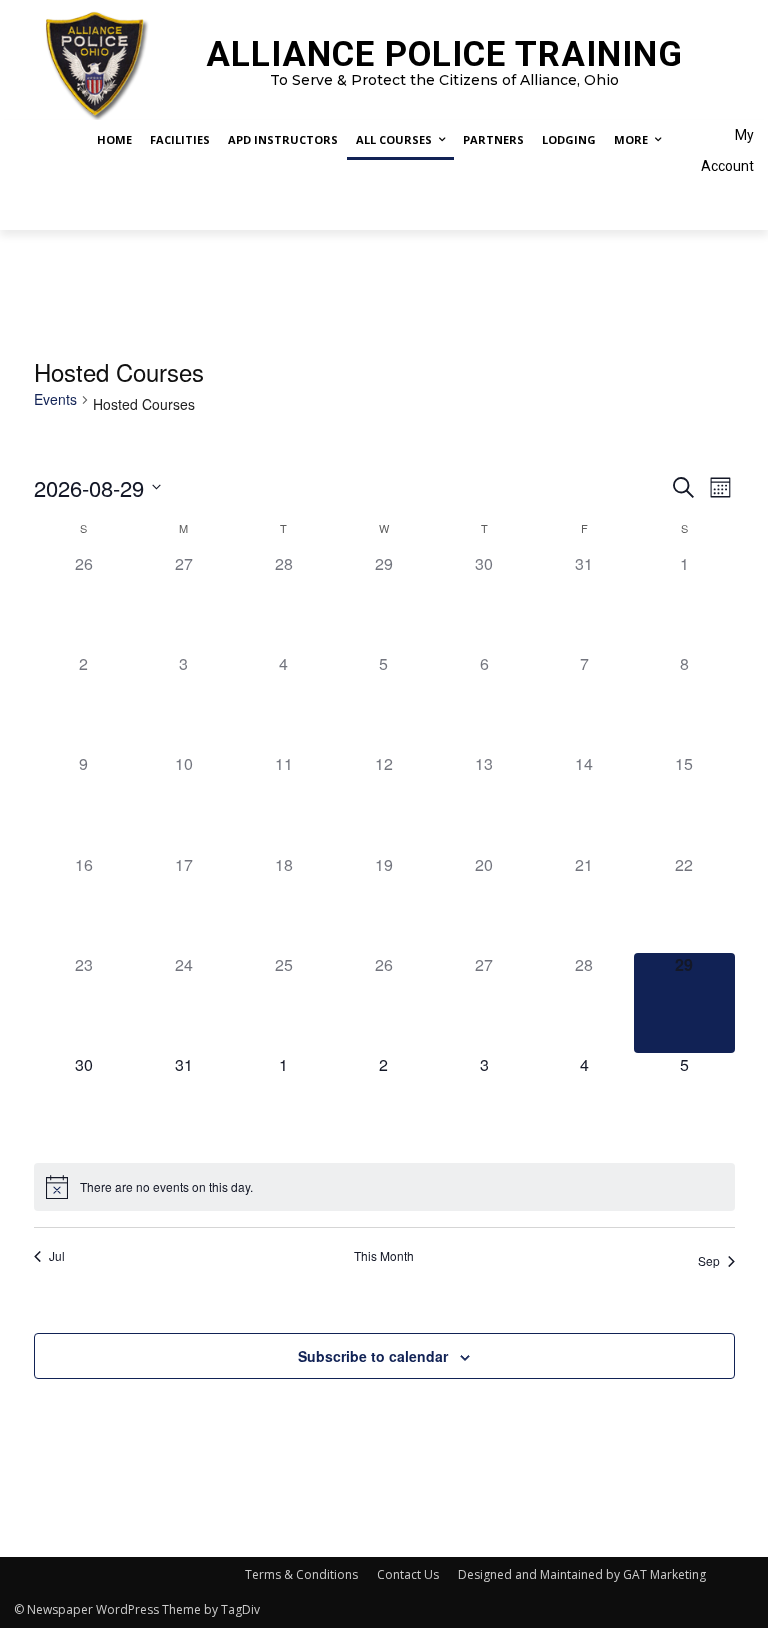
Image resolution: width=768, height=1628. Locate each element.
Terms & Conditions (301, 1574)
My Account (727, 150)
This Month (384, 1256)
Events (55, 399)
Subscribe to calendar (373, 1356)
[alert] (384, 1187)
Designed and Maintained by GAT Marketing (582, 1574)
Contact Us (408, 1574)
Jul (57, 1256)
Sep (709, 1260)
